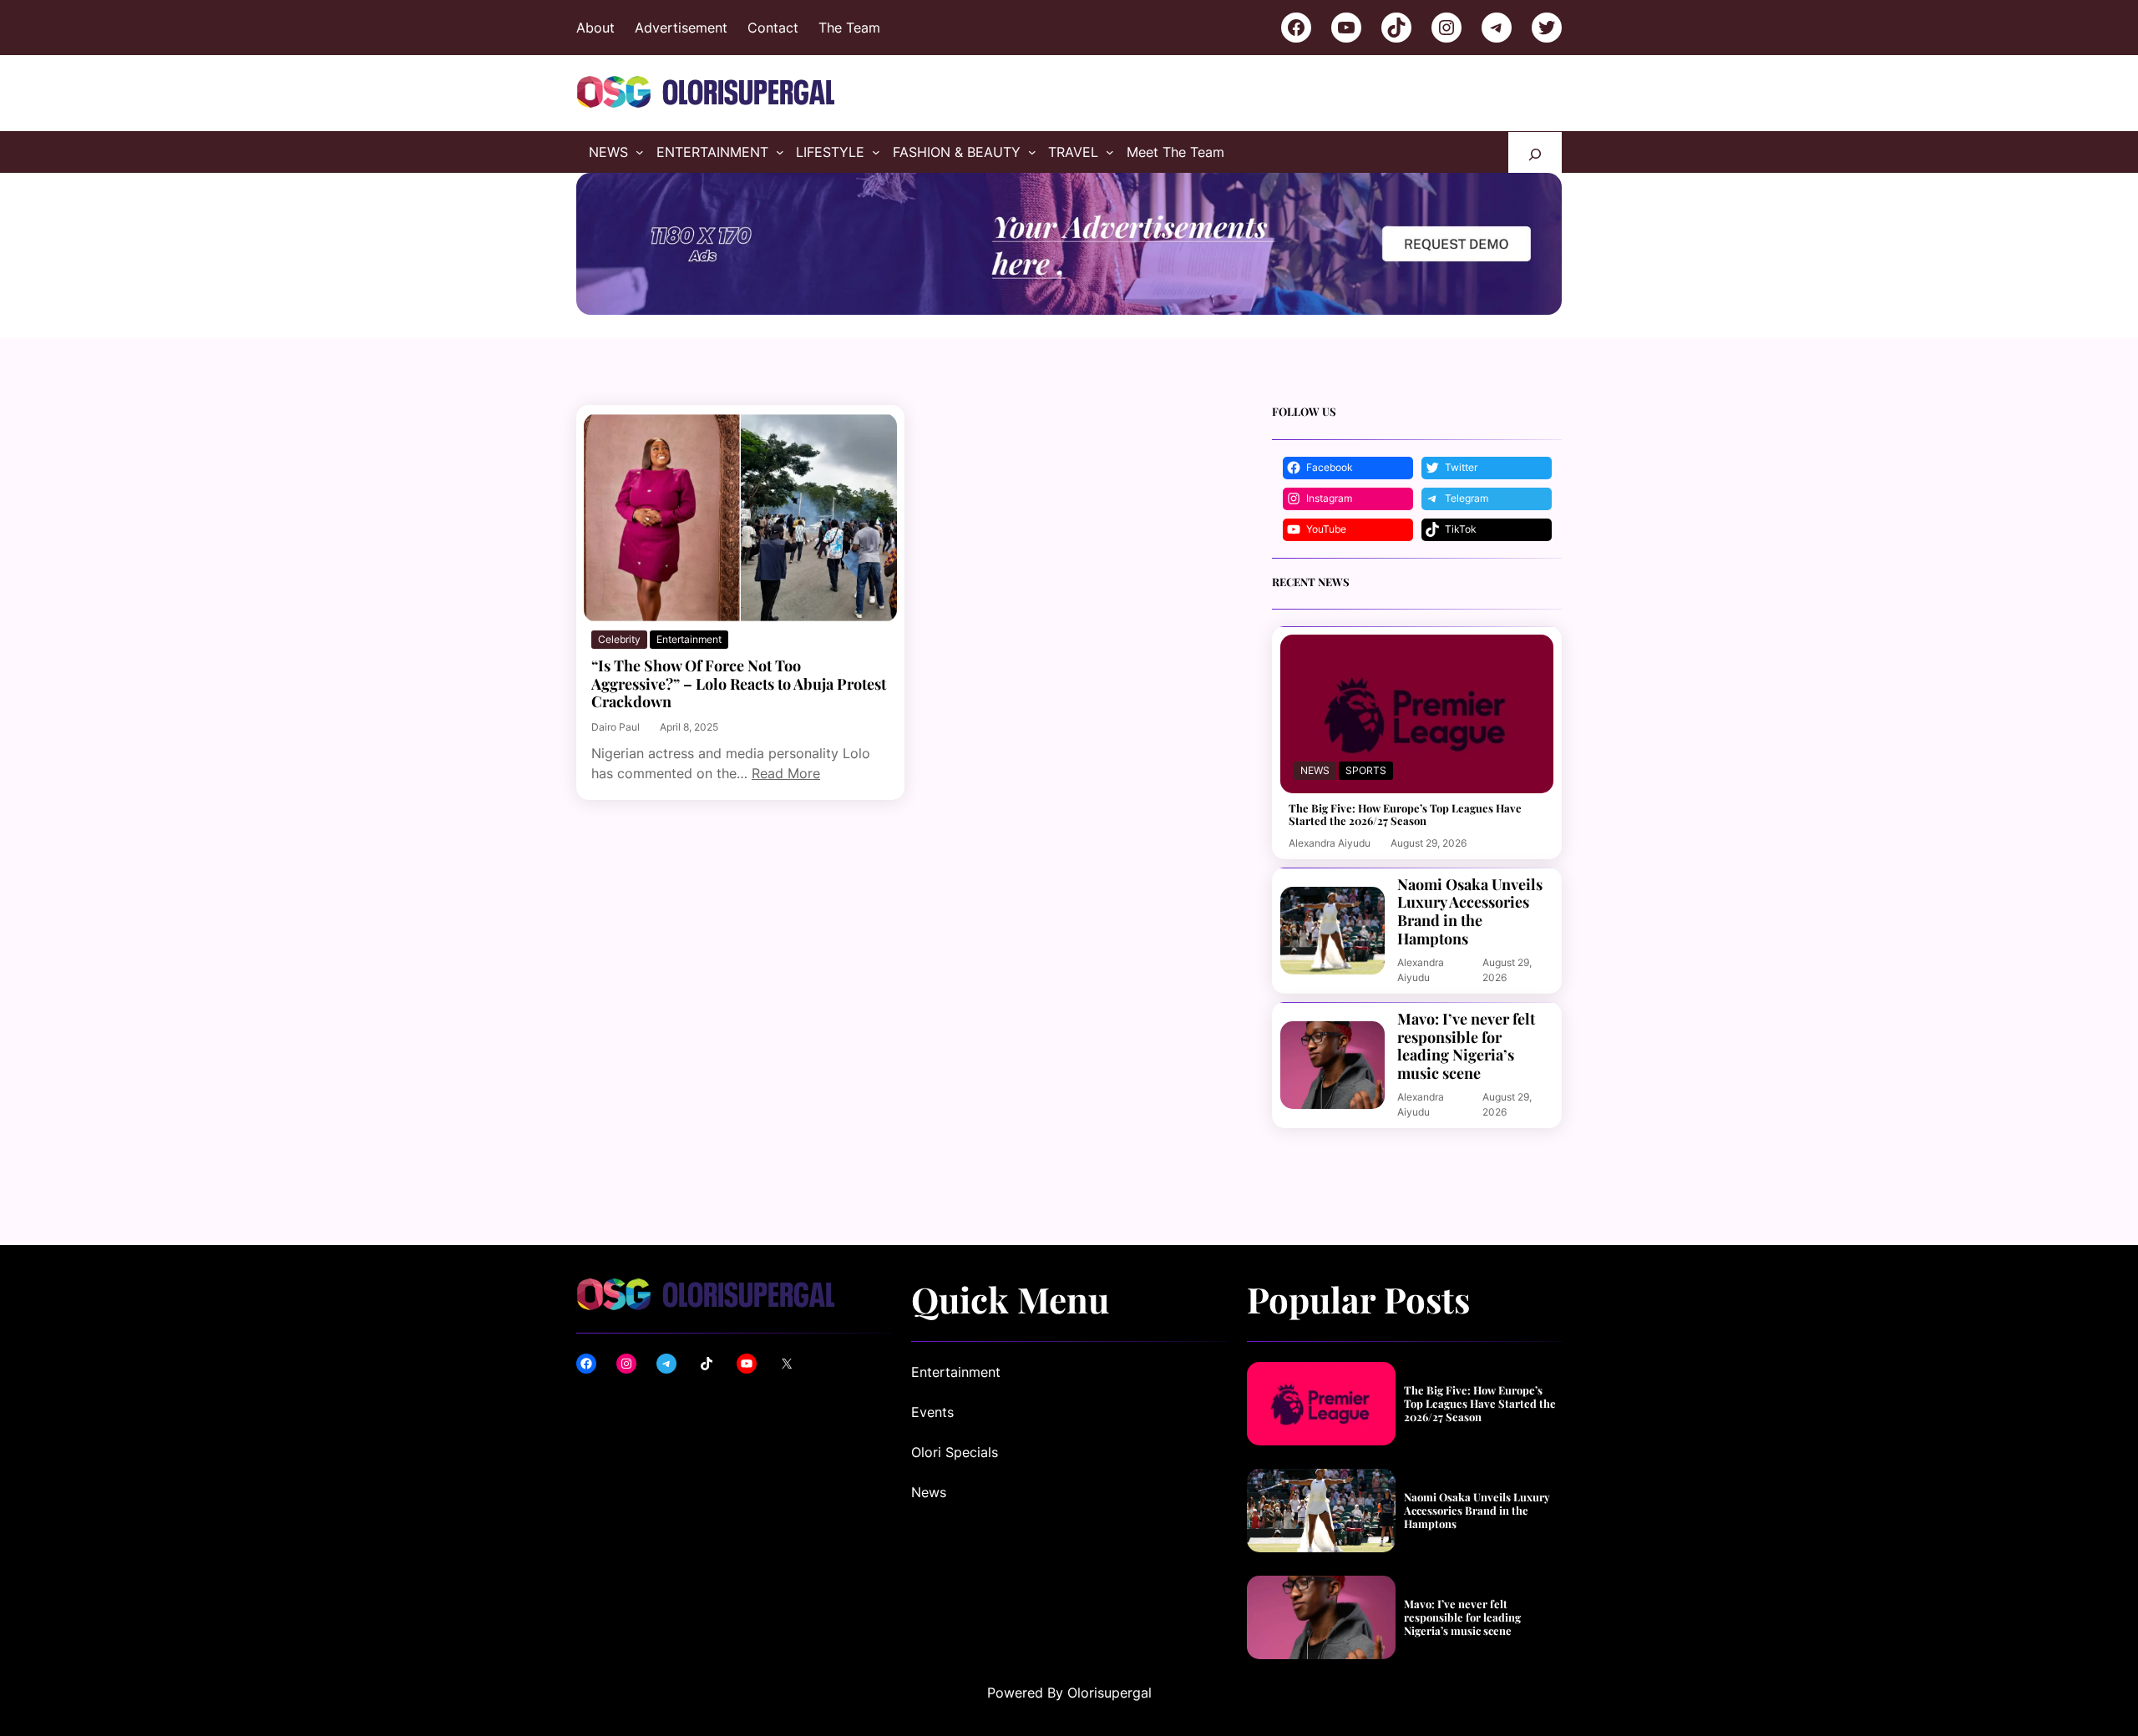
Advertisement (681, 28)
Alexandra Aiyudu (1330, 843)
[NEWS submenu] (640, 152)
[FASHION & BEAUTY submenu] (1032, 152)
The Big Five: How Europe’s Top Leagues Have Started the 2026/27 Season (1405, 815)
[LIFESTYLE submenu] (876, 152)
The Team (849, 28)
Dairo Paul (616, 727)
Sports (1366, 770)
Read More (786, 773)
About (595, 28)
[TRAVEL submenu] (1110, 152)
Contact (773, 28)
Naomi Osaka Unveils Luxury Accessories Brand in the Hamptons (1470, 912)
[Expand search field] (1535, 152)
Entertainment (689, 639)
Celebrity (619, 639)
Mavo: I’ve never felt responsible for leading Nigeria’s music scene (1466, 1046)
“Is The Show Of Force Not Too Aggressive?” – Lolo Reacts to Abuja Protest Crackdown (739, 684)
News (1315, 770)
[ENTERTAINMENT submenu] (780, 152)
